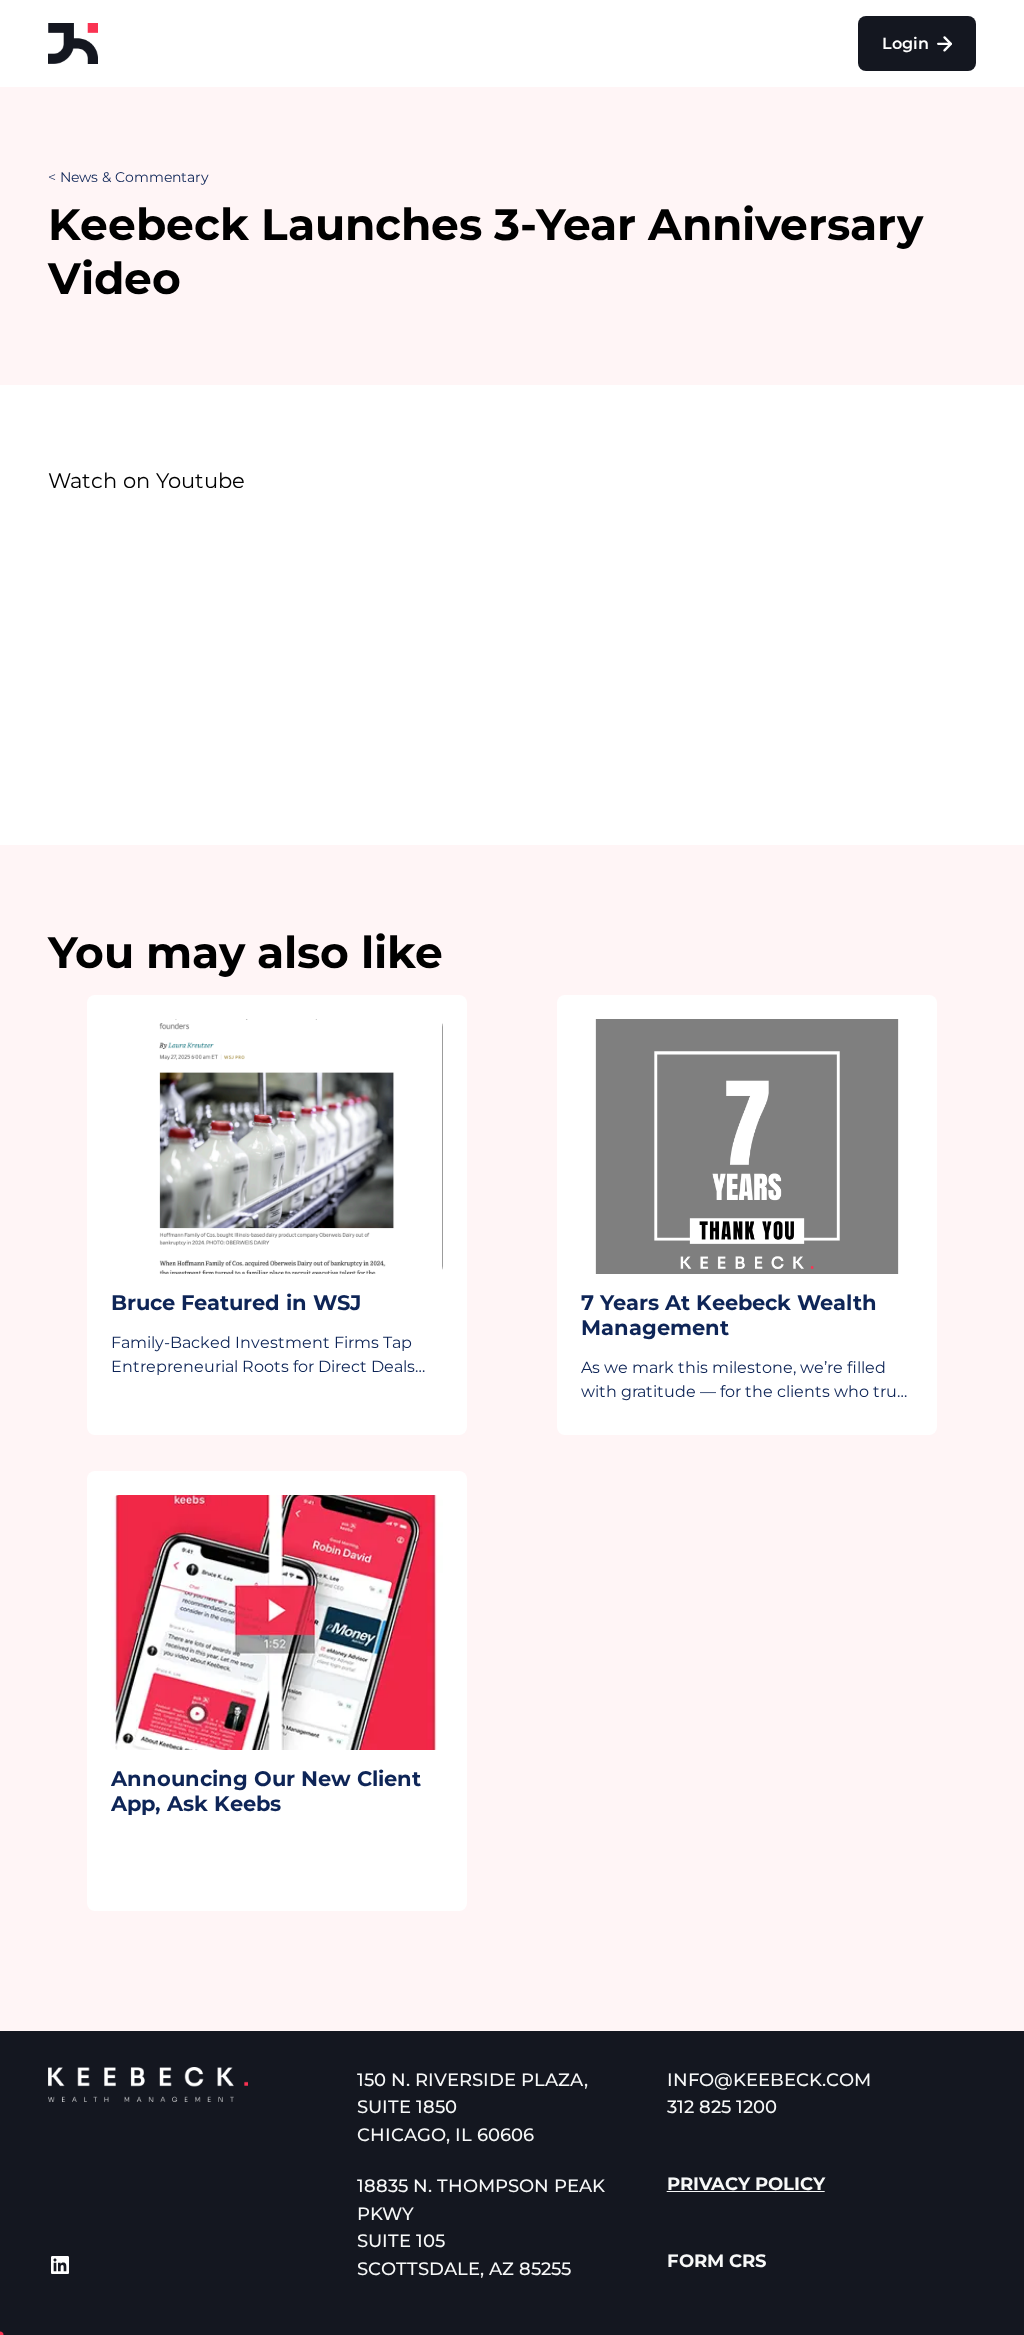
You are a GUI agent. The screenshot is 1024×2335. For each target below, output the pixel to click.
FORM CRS (716, 2261)
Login (907, 43)
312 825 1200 (722, 2107)
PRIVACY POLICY (746, 2184)
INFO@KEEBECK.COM (769, 2080)
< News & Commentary (128, 177)
